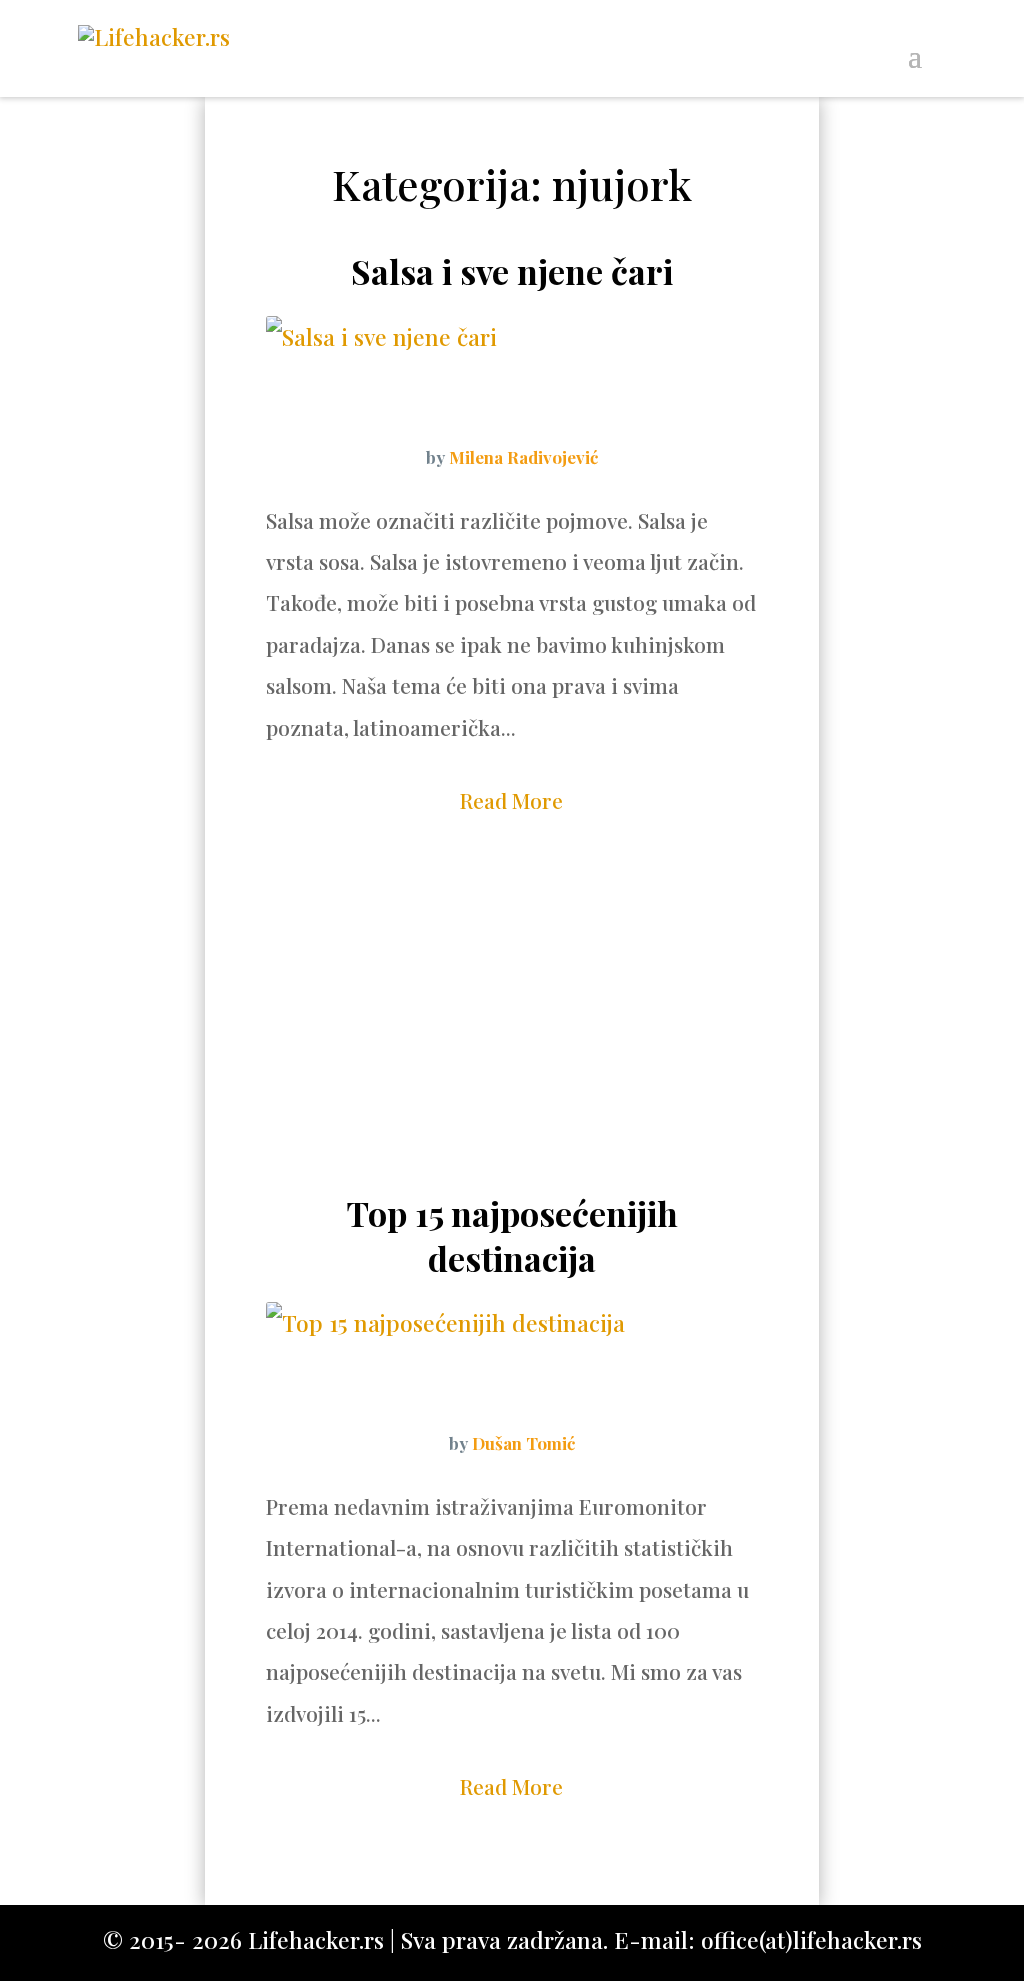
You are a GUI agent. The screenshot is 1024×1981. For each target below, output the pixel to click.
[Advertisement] (512, 1032)
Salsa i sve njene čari (512, 271)
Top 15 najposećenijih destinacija (512, 1235)
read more (511, 800)
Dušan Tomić (523, 1443)
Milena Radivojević (523, 457)
